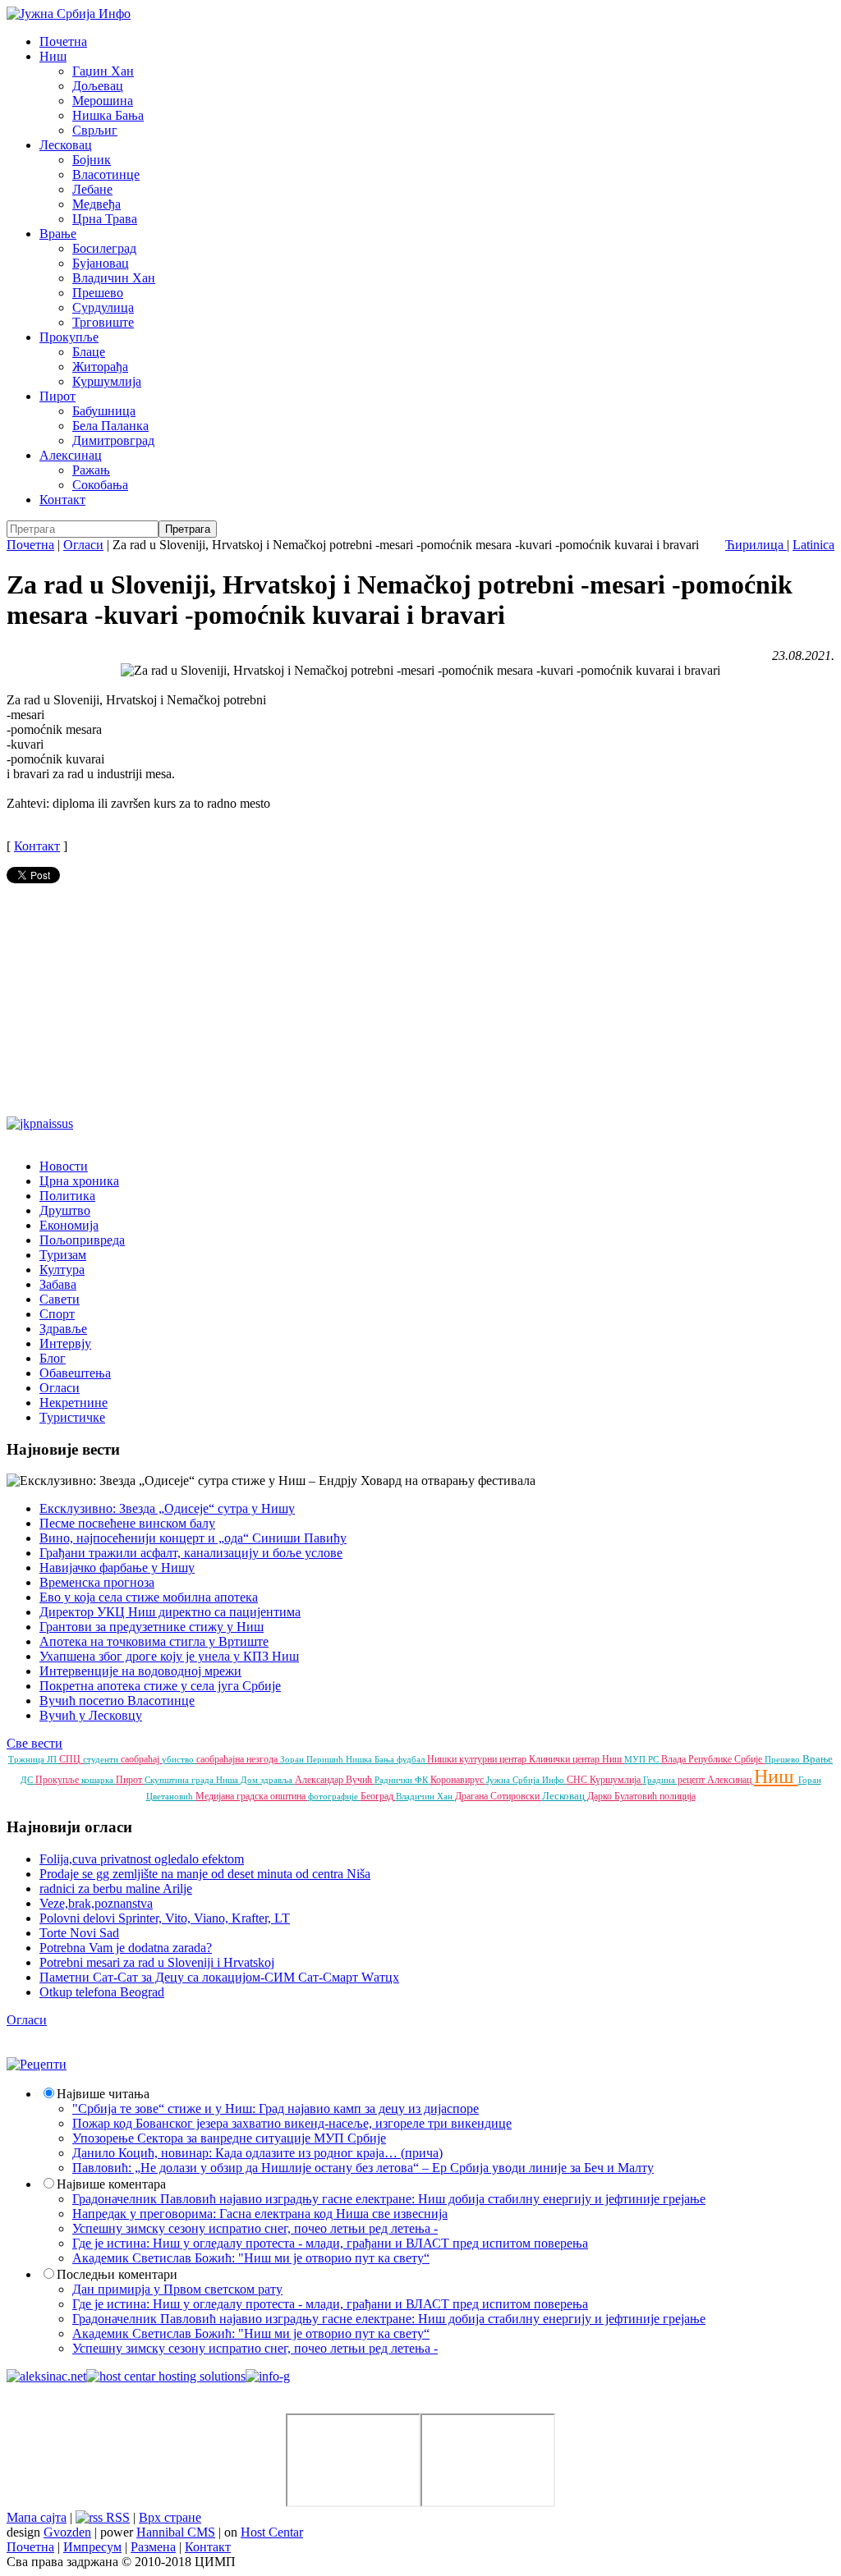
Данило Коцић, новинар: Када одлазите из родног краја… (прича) (257, 2153)
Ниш (53, 56)
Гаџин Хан (103, 71)
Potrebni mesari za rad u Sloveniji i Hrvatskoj (157, 1962)
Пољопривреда (82, 1240)
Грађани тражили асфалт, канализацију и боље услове (191, 1553)
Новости (64, 1166)
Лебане (92, 189)
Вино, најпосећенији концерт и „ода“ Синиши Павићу (193, 1538)
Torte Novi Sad (79, 1933)
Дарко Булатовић (623, 1796)
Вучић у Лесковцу (91, 1715)
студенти (102, 1759)
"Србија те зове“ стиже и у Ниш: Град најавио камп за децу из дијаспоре (276, 2108)
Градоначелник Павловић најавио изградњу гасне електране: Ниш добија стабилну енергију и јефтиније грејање (389, 2199)
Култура (62, 1270)
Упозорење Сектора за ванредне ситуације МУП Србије (229, 2138)
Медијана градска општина (252, 1796)
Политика (67, 1196)
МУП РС (643, 1759)
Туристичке (72, 1417)
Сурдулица (103, 307)
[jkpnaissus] (40, 1123)
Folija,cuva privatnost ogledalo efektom (142, 1859)
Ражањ (91, 470)
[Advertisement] (420, 1002)
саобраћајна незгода (238, 1759)
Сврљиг (95, 130)
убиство (179, 1759)
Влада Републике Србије (713, 1759)
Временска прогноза (97, 1582)
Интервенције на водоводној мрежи (140, 1671)
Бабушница (104, 411)
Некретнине (74, 1403)
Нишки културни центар (478, 1759)
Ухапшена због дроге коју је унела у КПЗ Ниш (169, 1656)
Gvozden (67, 2532)
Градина (660, 1780)
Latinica (813, 545)
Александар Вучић (335, 1780)
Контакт (62, 500)
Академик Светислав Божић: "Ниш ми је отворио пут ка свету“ (251, 2258)
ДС (28, 1780)
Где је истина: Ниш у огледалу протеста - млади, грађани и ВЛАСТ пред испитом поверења (330, 2243)
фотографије (334, 1796)
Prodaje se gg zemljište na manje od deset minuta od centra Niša (205, 1874)
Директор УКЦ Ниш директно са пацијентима (170, 1612)
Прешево (98, 293)
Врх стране (170, 2517)
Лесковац (66, 145)
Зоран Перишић (313, 1759)
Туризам (63, 1255)
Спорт (57, 1314)
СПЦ (71, 1759)
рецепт (692, 1780)
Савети (60, 1299)
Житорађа (100, 367)
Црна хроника (79, 1181)
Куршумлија (107, 381)
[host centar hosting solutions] (166, 2376)
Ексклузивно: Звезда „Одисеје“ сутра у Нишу (167, 1508)
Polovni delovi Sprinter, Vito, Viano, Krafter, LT (165, 1918)
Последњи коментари (117, 2274)
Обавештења (75, 1373)
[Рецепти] (37, 2064)
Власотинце (106, 174)
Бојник (92, 160)
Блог (53, 1358)
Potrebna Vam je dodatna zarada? (126, 1948)
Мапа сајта (37, 2517)
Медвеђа (97, 204)
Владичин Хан (114, 278)
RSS (116, 2517)
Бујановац (101, 263)
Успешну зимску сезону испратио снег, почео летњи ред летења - (255, 2228)
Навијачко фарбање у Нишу (117, 1568)
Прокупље (69, 337)
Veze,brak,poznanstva (96, 1903)
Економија (69, 1225)
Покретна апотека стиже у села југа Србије (160, 1686)
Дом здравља (268, 1780)
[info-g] (268, 2376)
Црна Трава (105, 219)
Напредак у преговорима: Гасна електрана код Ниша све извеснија (260, 2214)
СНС (578, 1780)
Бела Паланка (110, 426)
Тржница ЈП (34, 1759)
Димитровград (113, 440)
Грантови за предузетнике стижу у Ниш (152, 1627)
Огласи (83, 545)
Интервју (65, 1343)
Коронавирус (458, 1780)
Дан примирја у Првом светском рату (177, 2289)
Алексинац (71, 455)
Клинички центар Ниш (577, 1759)
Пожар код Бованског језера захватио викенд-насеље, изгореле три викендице (292, 2123)
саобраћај (141, 1759)
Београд (378, 1796)
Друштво (65, 1210)
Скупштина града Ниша (193, 1780)
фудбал (412, 1759)
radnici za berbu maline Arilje (116, 1888)
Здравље (63, 1329)
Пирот (57, 396)
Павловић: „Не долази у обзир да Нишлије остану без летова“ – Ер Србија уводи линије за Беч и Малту (363, 2168)
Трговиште (103, 322)
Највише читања (103, 2094)
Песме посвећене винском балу (127, 1523)
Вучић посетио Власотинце (117, 1701)
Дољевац (98, 86)
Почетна (63, 41)
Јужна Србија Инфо (526, 1780)
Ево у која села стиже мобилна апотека (149, 1597)
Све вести (34, 1743)
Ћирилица (756, 545)
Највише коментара (111, 2184)
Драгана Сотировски (499, 1796)
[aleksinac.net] (46, 2376)
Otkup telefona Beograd (102, 1992)
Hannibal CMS (176, 2532)
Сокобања (100, 485)
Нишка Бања (108, 115)
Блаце (89, 352)
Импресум (92, 2547)
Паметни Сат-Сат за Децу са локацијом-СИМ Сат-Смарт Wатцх (219, 1977)
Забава (58, 1284)
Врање (58, 234)
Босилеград (104, 248)
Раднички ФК (402, 1780)
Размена (153, 2547)
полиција (678, 1796)
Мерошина (103, 101)
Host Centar (272, 2532)
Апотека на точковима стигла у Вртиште (154, 1641)
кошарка (99, 1780)
